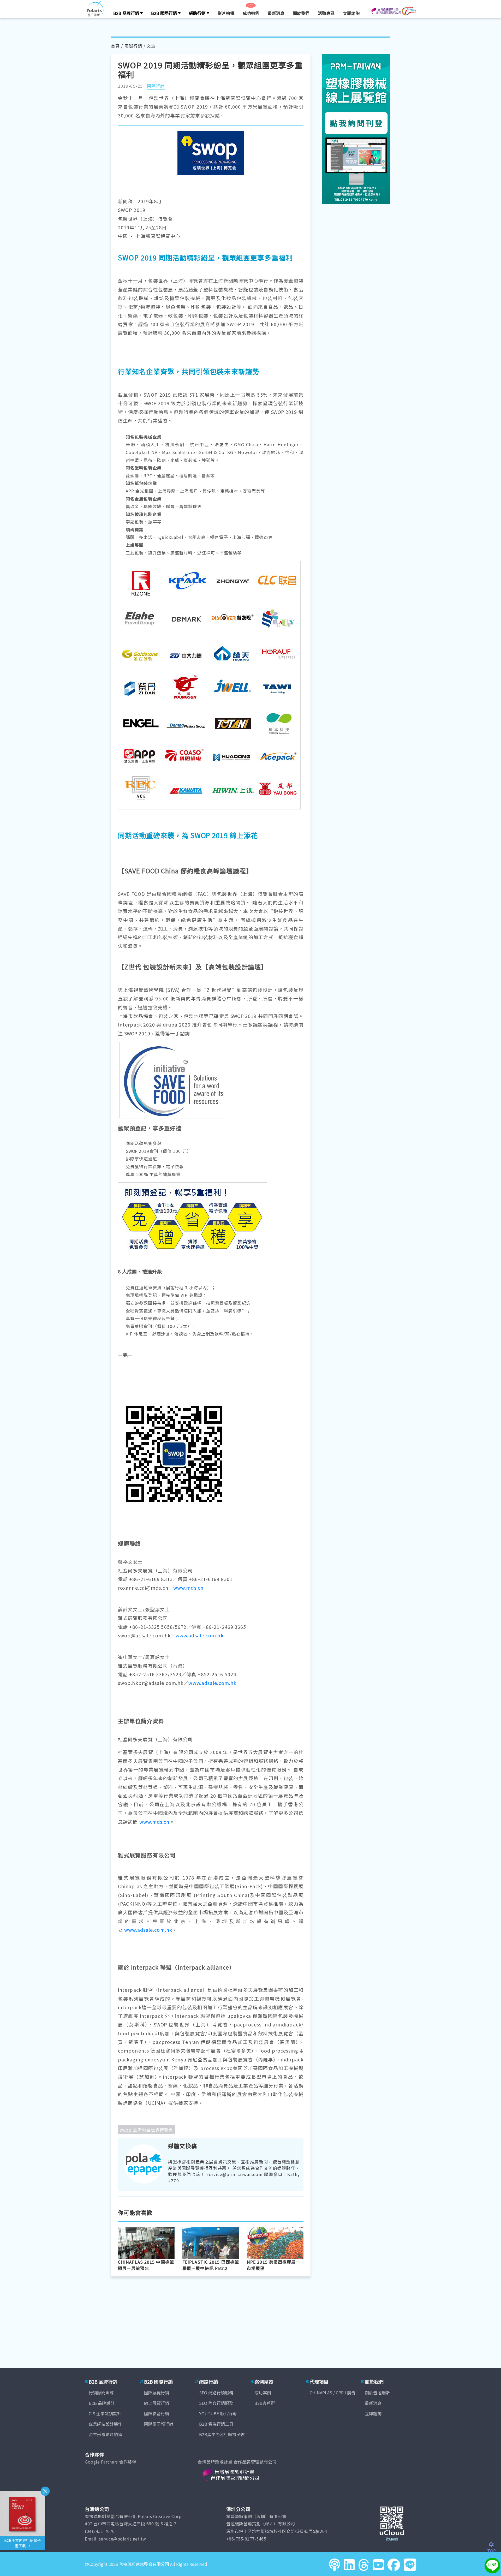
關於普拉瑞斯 (377, 2393)
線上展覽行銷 (157, 2403)
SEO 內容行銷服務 (216, 2403)
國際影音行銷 (157, 2413)
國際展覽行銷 (157, 2393)
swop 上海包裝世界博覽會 (147, 2130)
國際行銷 (133, 46)
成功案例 (251, 13)
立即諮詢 (351, 13)
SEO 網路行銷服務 (216, 2393)
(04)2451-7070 (100, 2531)
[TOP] (494, 2544)
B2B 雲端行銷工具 (216, 2424)
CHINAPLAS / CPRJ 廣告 (333, 2393)
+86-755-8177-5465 (246, 2539)
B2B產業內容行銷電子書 (222, 2434)
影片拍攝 (226, 13)
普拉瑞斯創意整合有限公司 (144, 2564)
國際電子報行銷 (159, 2424)
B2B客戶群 (265, 2403)
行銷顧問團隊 (101, 2393)
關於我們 (301, 13)
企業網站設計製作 (105, 2424)
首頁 (115, 46)
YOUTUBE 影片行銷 (218, 2413)
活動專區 (326, 13)
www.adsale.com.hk (200, 1635)
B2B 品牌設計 (102, 2403)
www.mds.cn (188, 1588)
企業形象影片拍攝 (105, 2434)
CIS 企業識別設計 (105, 2413)
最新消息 (276, 13)
